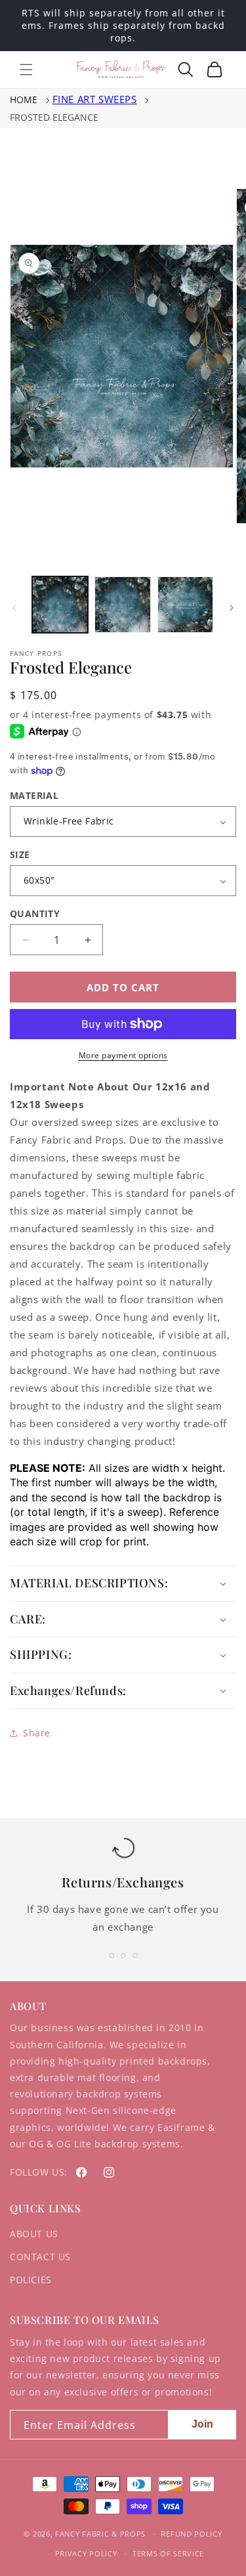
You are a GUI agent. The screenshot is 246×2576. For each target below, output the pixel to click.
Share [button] (37, 1733)
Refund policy (191, 2534)
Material (34, 795)
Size (20, 854)
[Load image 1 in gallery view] (60, 604)
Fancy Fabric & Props (100, 2534)
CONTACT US (40, 2257)
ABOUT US (34, 2234)
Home (24, 99)
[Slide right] (232, 608)
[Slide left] (14, 608)
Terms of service (168, 2553)
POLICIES (31, 2280)
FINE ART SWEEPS (95, 99)
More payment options (123, 1055)
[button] (26, 70)
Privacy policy (86, 2553)
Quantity (35, 913)
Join (202, 2424)
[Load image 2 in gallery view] (122, 604)
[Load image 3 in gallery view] (185, 604)
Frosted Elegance (54, 117)
